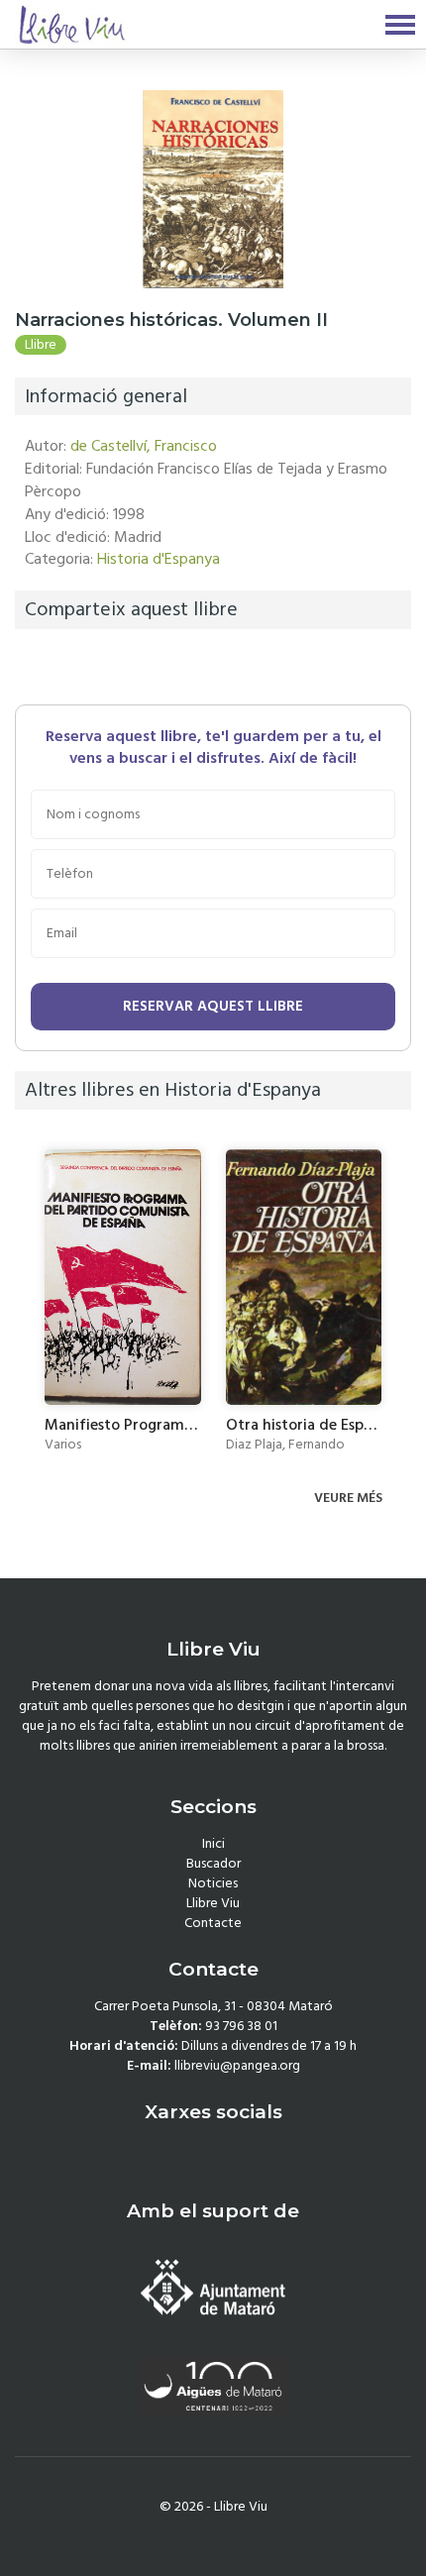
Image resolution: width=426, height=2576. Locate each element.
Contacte (213, 1923)
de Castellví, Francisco (144, 446)
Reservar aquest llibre (213, 1006)
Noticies (213, 1883)
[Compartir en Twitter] (59, 666)
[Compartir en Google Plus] (84, 666)
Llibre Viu (213, 1903)
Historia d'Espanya (159, 559)
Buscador (213, 1864)
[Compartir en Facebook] (34, 666)
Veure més (350, 1498)
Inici (213, 1844)
